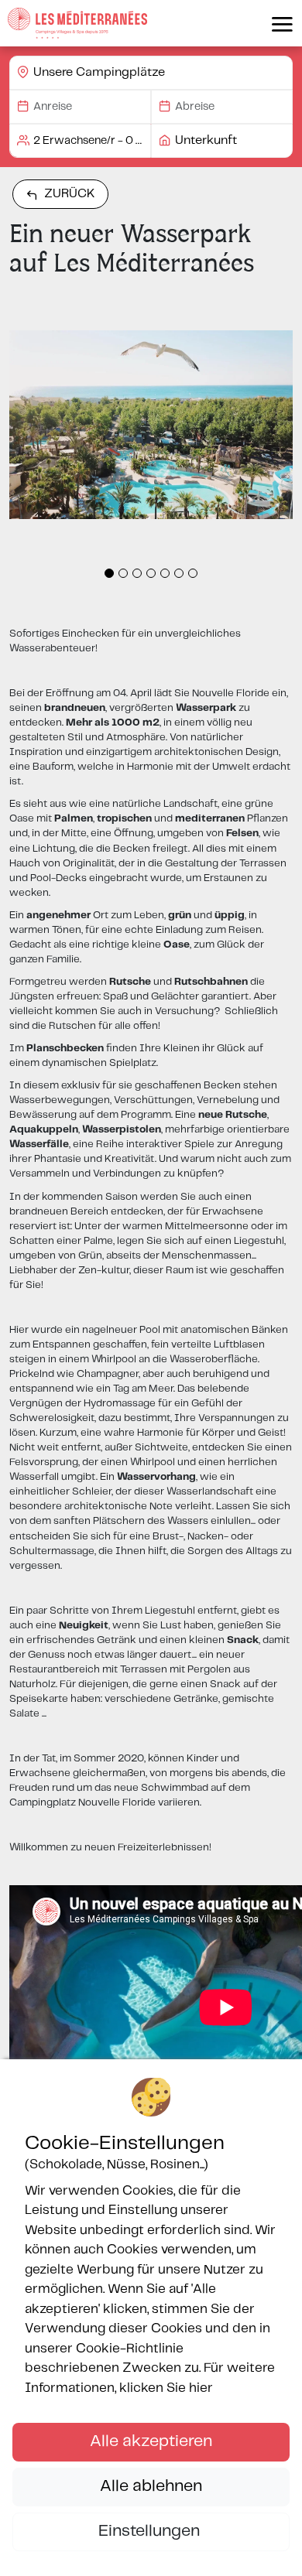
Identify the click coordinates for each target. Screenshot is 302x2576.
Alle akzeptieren (151, 2441)
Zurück (70, 194)
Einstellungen (151, 2531)
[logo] (77, 23)
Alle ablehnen (151, 2486)
